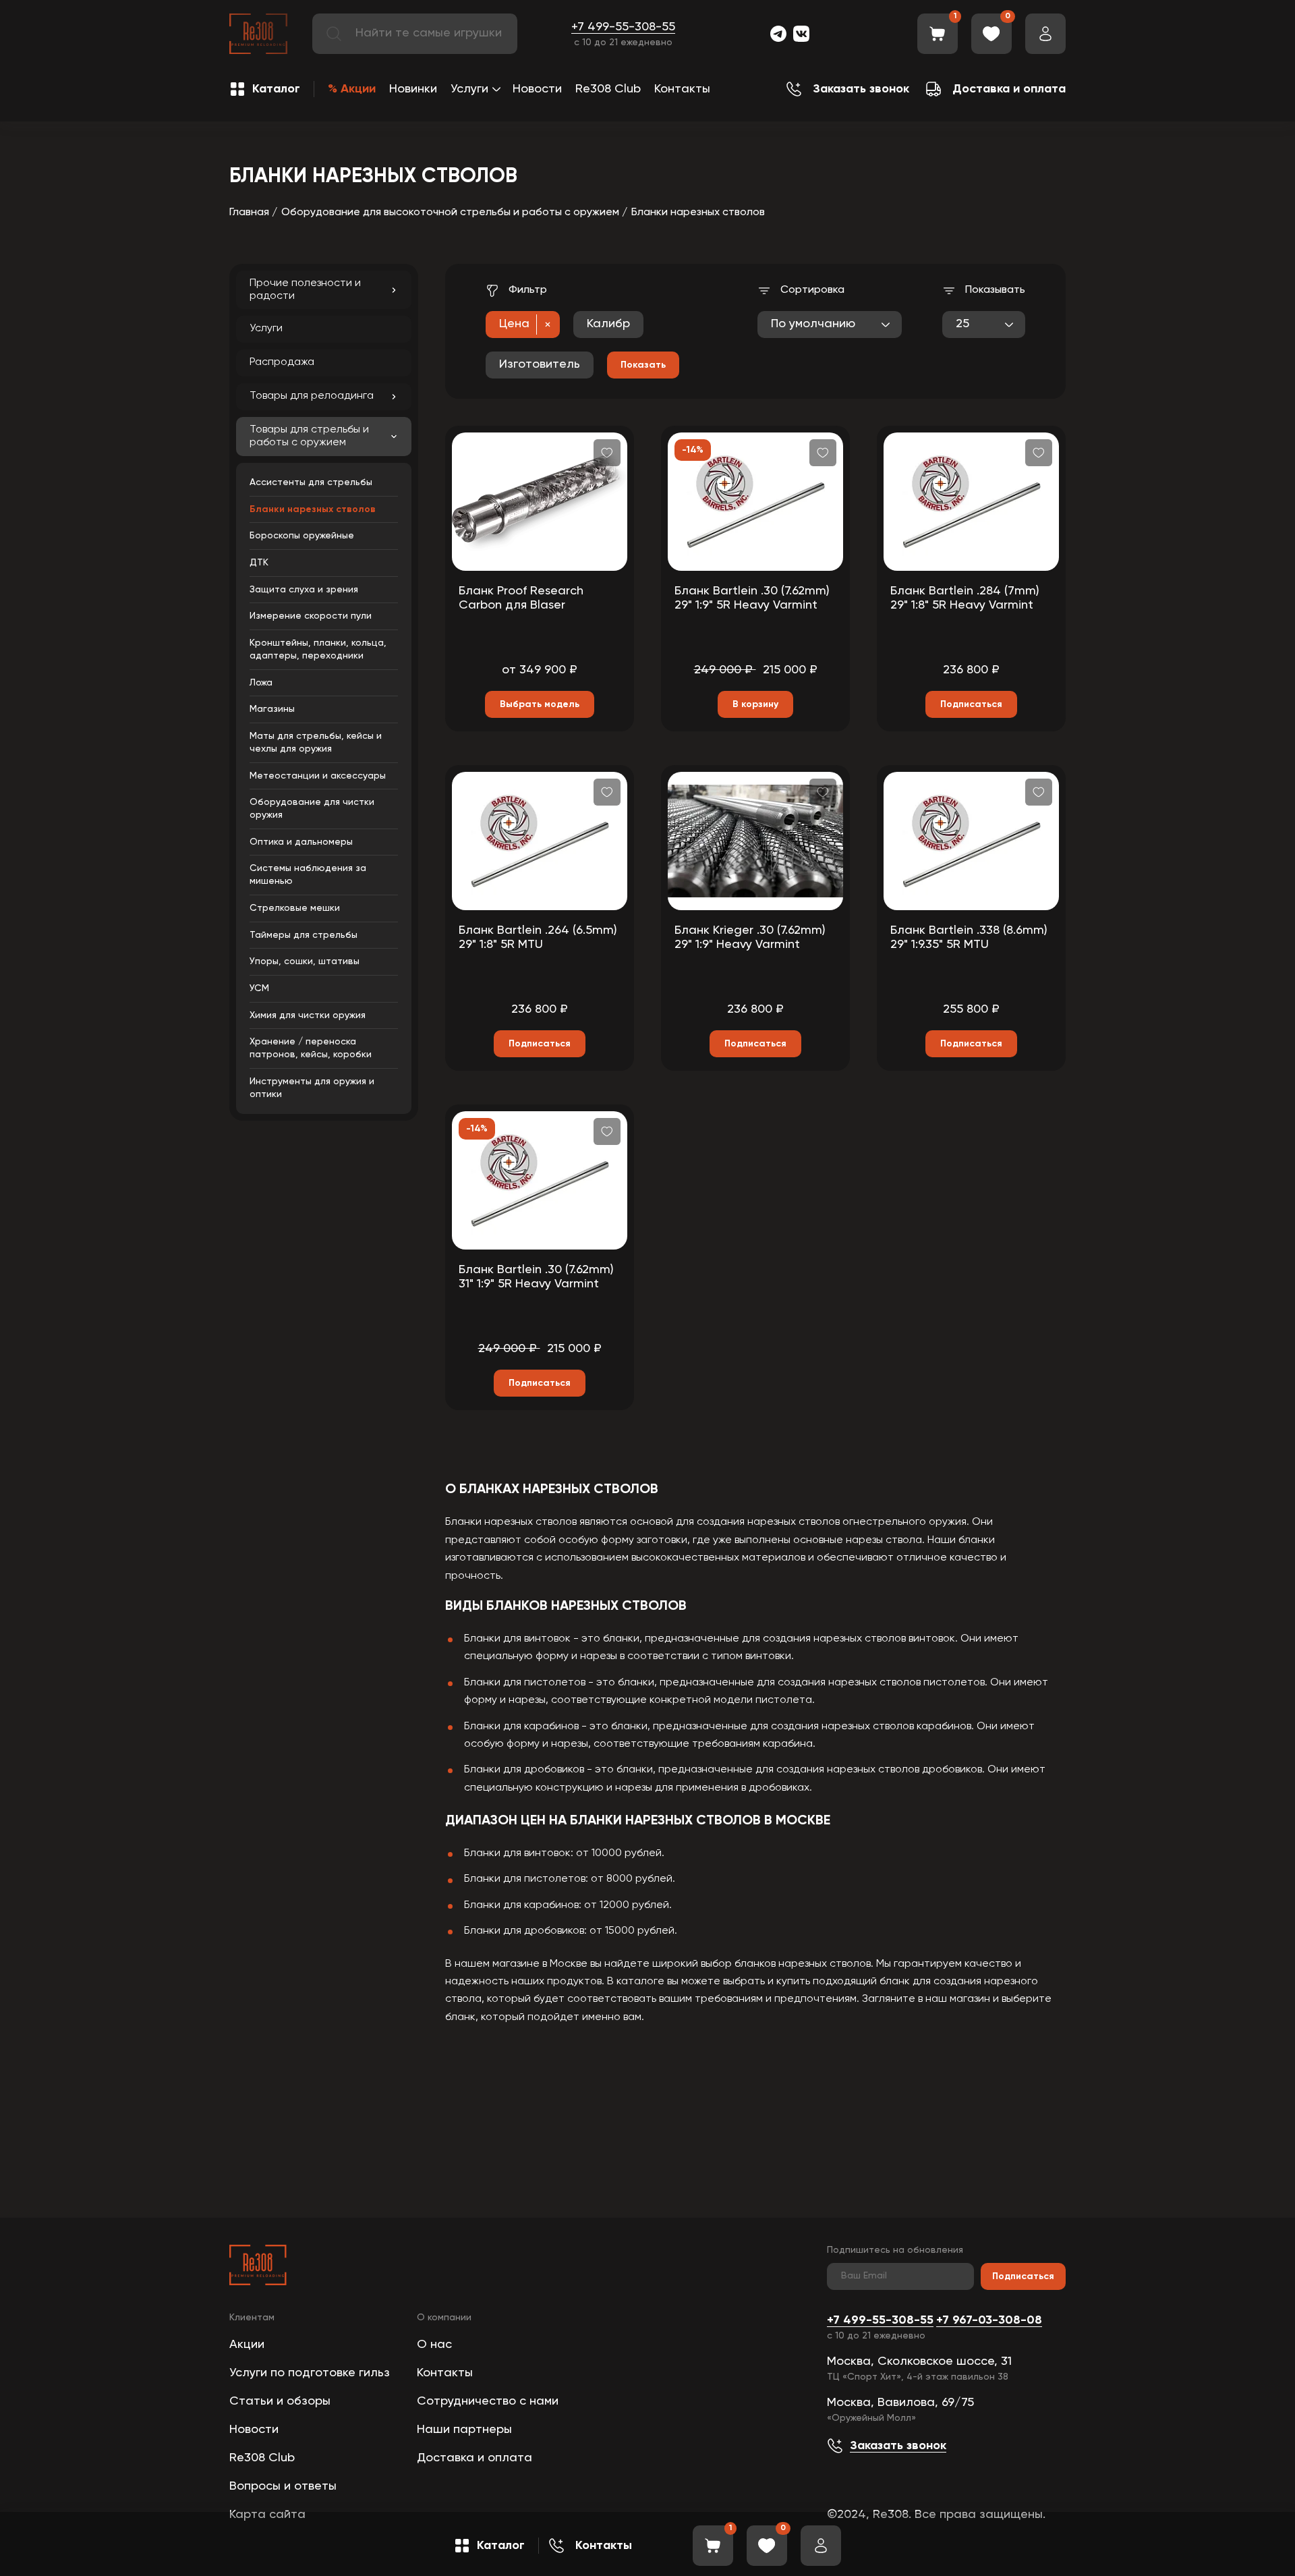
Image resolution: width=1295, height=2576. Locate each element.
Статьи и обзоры (280, 2401)
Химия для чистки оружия (308, 1015)
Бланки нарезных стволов (313, 509)
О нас (434, 2345)
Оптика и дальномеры (301, 842)
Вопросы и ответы (283, 2486)
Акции (247, 2345)
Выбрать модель (540, 704)
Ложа (261, 683)
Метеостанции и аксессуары (318, 776)
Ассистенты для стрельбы (311, 482)
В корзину (755, 704)
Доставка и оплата (474, 2458)
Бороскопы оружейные (302, 536)
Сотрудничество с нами (488, 2401)
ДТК (259, 563)
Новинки (413, 89)
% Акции (352, 89)
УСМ (259, 988)
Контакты (682, 89)
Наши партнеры (464, 2430)
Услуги (469, 89)
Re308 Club (608, 89)
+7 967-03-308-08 (989, 2320)
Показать (643, 365)
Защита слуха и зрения (304, 590)
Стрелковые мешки (295, 908)
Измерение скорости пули (311, 616)
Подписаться (1023, 2276)
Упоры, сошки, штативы (305, 961)
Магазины (272, 709)
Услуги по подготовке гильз (310, 2373)
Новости (537, 89)
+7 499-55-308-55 (623, 27)
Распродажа (282, 362)
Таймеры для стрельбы (304, 935)
